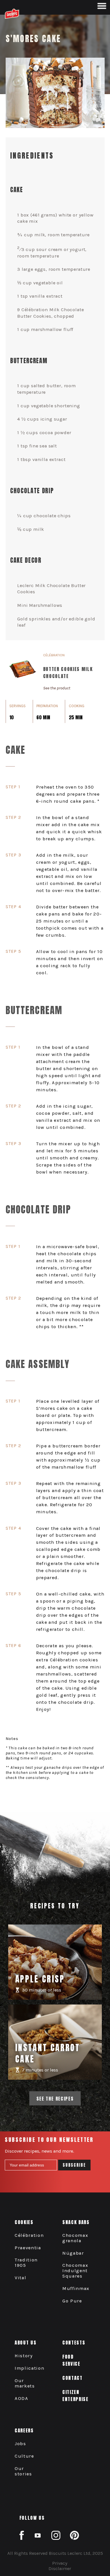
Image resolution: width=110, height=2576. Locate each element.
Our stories (23, 2471)
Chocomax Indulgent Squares (75, 2271)
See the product (57, 688)
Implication (29, 2368)
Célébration (29, 2235)
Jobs (20, 2444)
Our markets (25, 2383)
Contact (72, 2378)
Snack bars (76, 2222)
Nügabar (73, 2253)
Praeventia (28, 2248)
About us (26, 2342)
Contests (74, 2342)
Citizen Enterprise (75, 2395)
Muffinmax (76, 2288)
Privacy (60, 2563)
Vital (20, 2278)
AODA (22, 2398)
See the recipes (55, 2098)
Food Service (71, 2360)
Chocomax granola (75, 2238)
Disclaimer (60, 2569)
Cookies (24, 2222)
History (24, 2356)
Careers (24, 2430)
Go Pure (72, 2301)
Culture (24, 2456)
